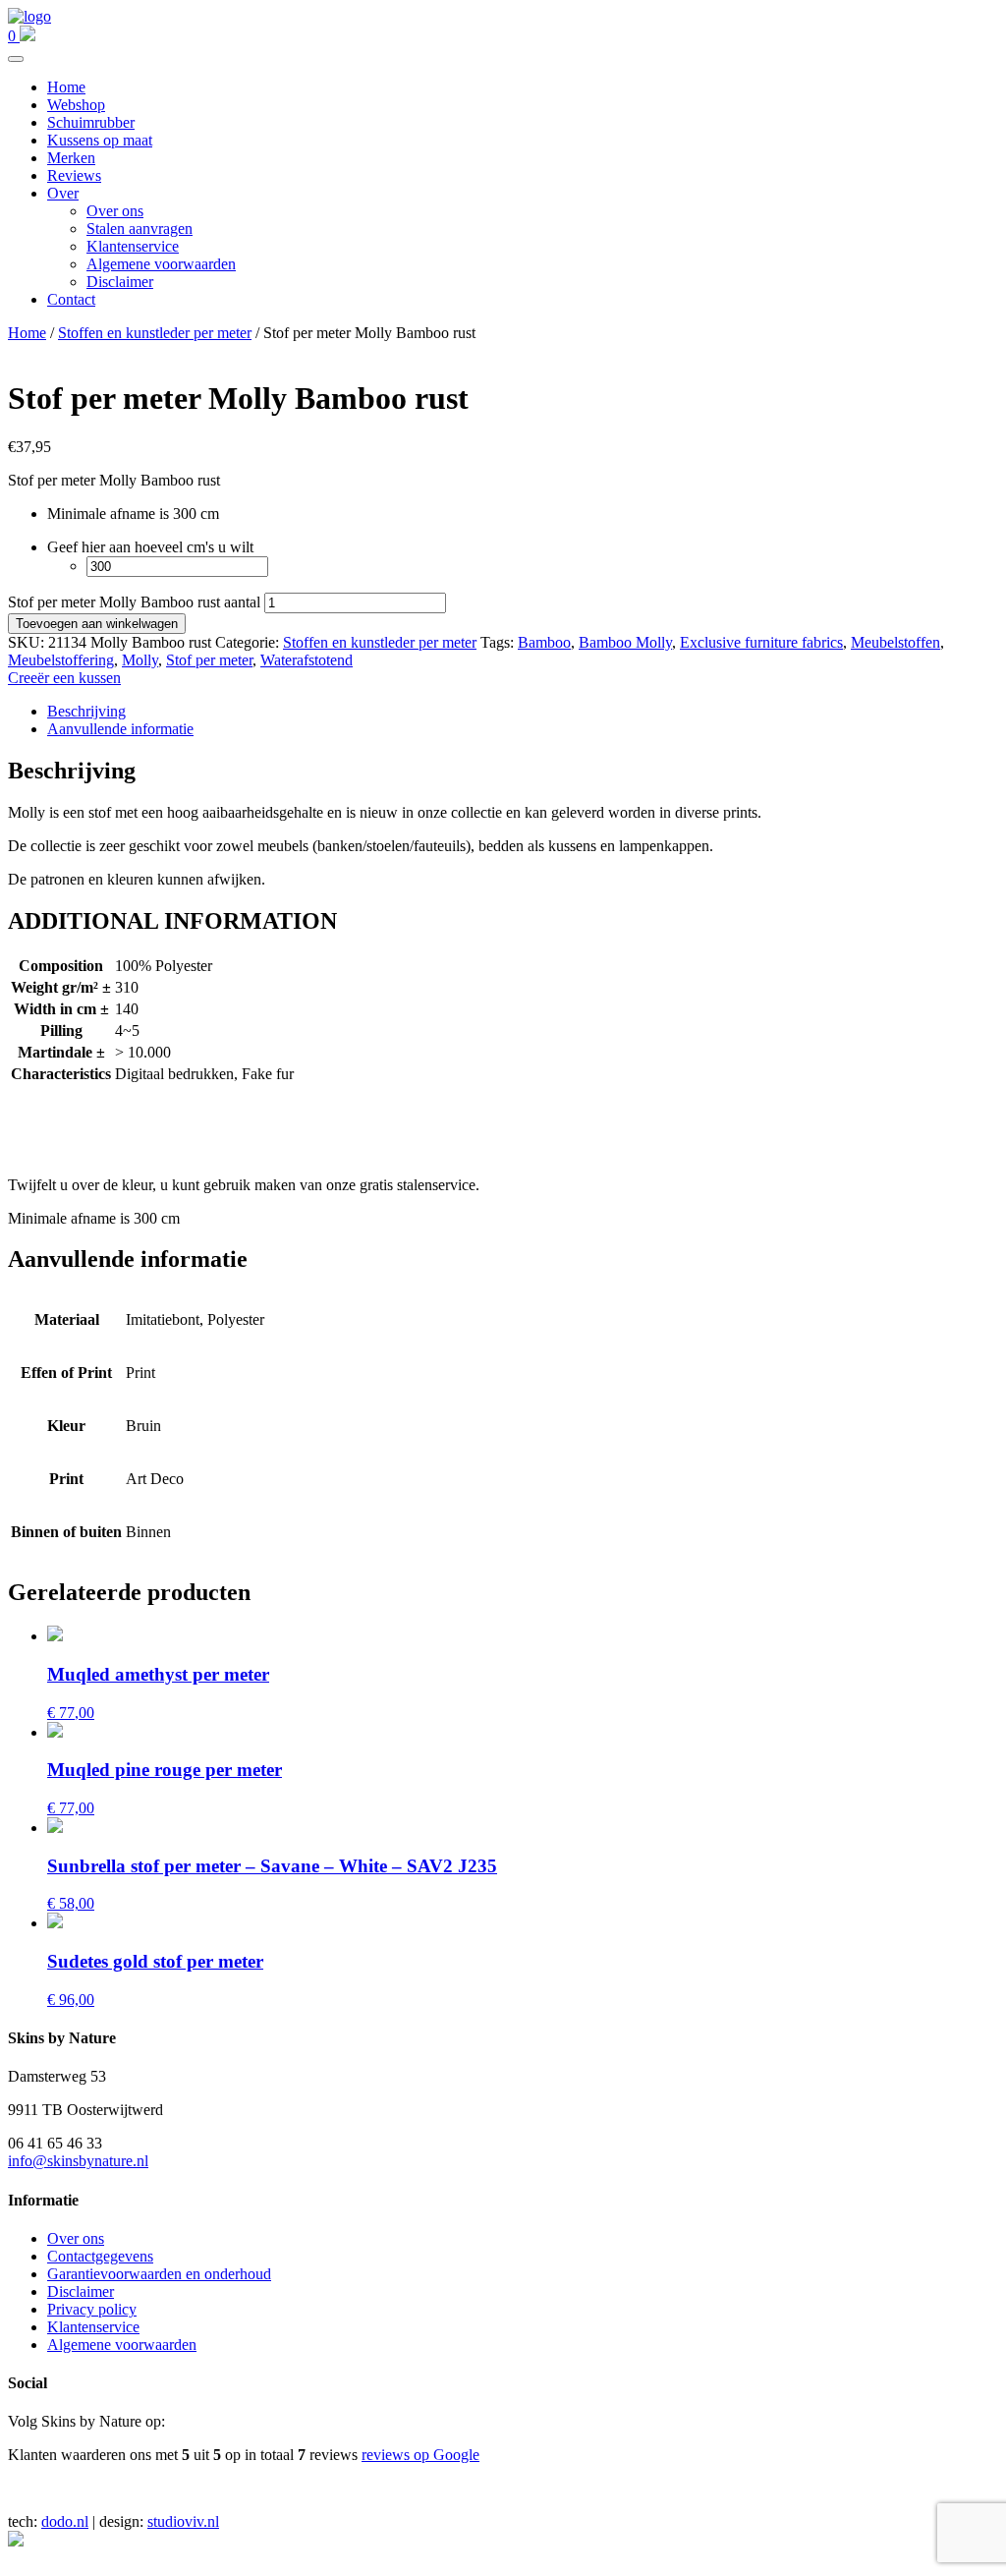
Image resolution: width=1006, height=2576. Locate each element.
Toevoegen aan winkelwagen (97, 624)
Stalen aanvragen (140, 229)
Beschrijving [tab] (86, 711)
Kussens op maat (100, 140)
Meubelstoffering (61, 660)
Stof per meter (209, 660)
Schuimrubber (91, 122)
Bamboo (544, 642)
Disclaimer (120, 282)
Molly (140, 660)
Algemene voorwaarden (161, 264)
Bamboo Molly (625, 642)
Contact (71, 299)
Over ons (115, 211)
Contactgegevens (100, 2256)
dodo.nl (65, 2521)
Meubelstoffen (895, 642)
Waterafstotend (307, 660)
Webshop (76, 105)
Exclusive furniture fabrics (761, 642)
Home (66, 87)
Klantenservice (133, 246)
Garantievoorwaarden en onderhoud (159, 2274)
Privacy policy (92, 2309)
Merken (71, 158)
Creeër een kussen (64, 678)
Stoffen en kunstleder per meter (155, 333)
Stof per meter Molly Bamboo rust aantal (134, 602)
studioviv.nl (183, 2521)
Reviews (74, 175)
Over (63, 193)
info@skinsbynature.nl (78, 2161)
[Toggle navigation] (16, 59)
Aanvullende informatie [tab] (120, 729)
